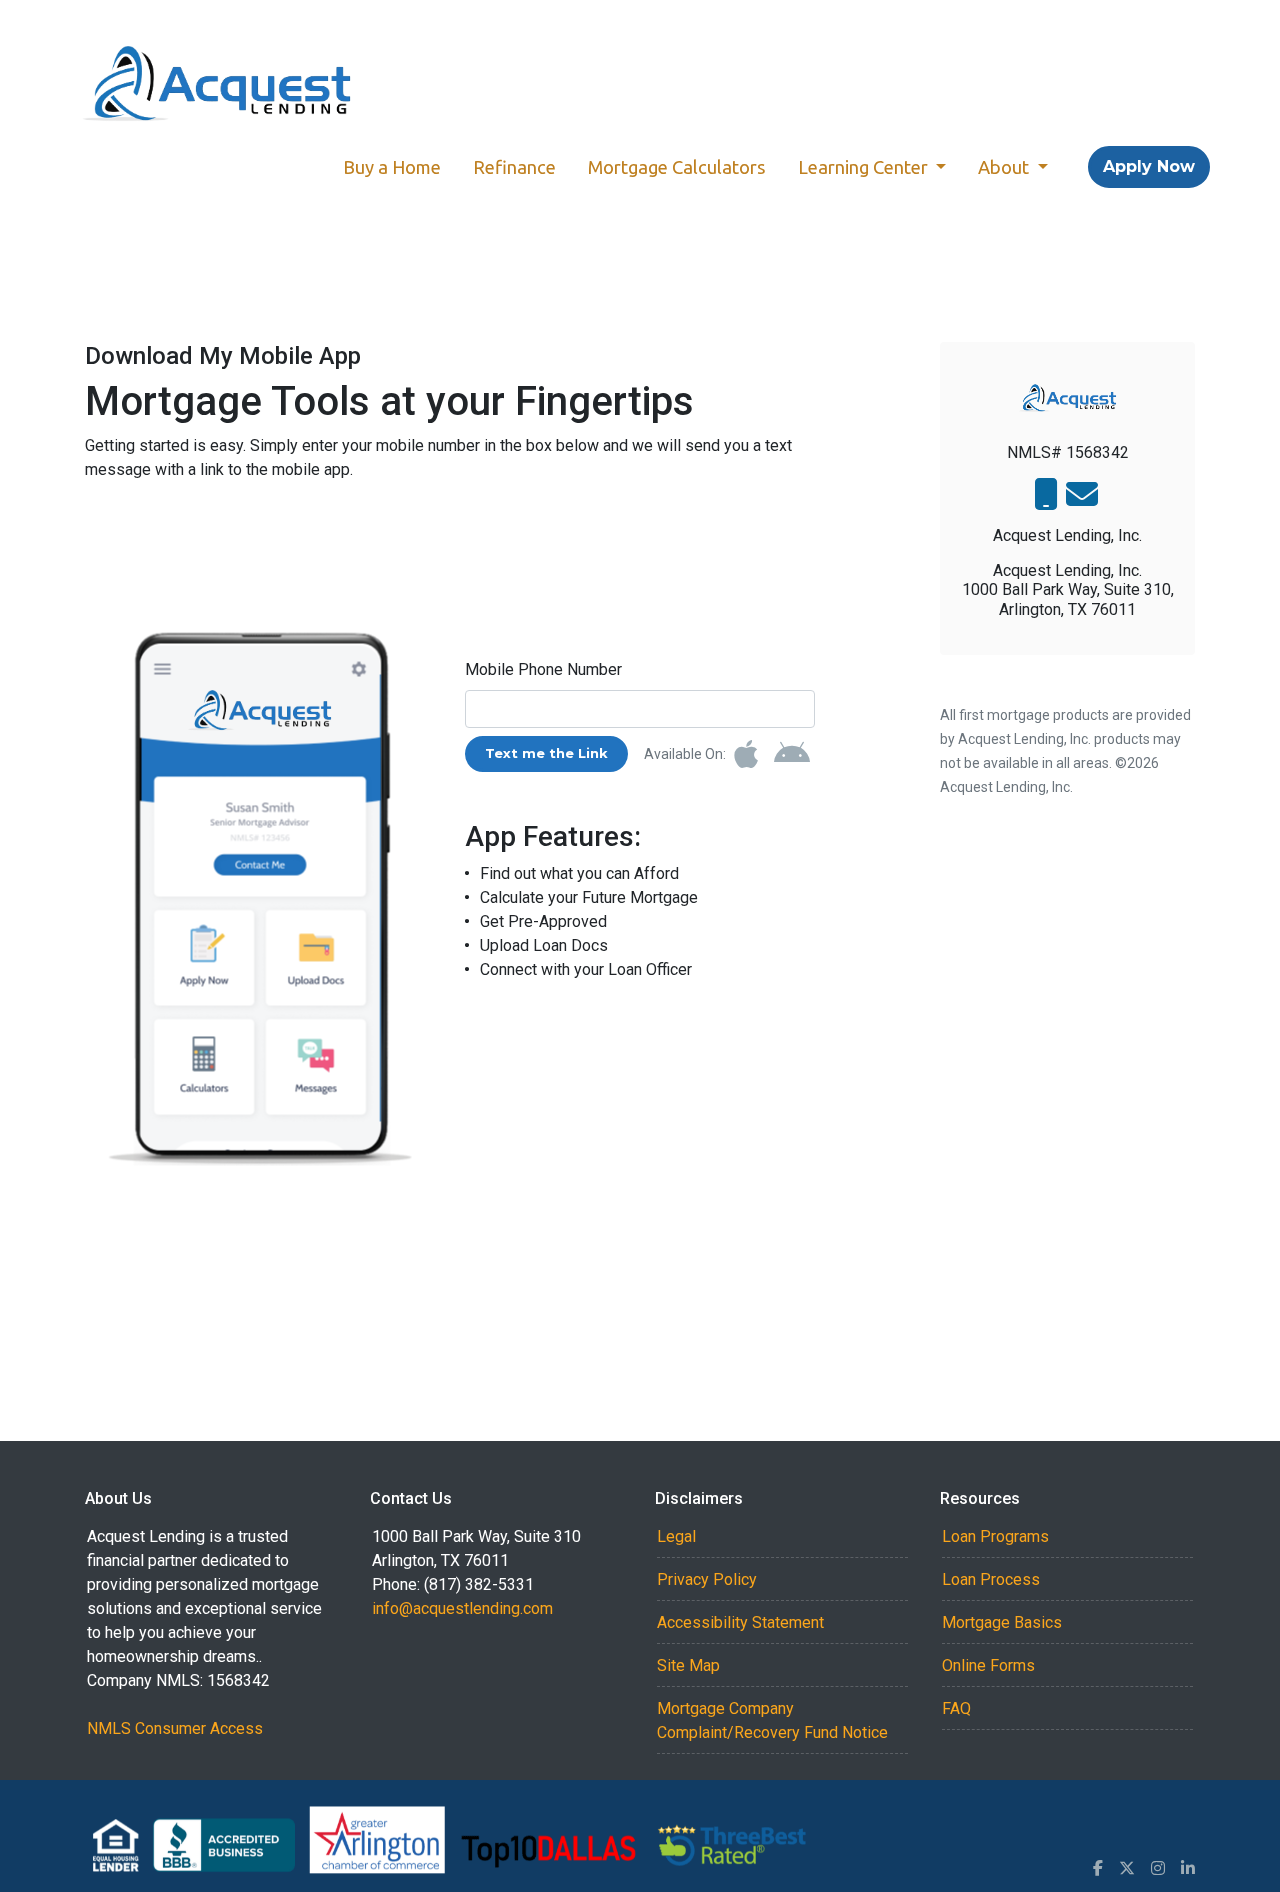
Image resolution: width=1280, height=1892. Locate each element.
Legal (676, 1536)
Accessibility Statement (740, 1622)
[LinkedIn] (1188, 1868)
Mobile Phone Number (543, 669)
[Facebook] (1098, 1868)
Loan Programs (995, 1536)
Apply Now (1149, 166)
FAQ (956, 1708)
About (1005, 167)
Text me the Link (546, 753)
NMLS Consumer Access (175, 1728)
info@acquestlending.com (462, 1608)
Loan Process (991, 1579)
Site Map (688, 1665)
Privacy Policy (707, 1579)
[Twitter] (1127, 1868)
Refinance (514, 167)
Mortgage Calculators (677, 167)
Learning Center (865, 167)
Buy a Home (392, 167)
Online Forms (988, 1665)
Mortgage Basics (1002, 1622)
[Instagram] (1158, 1868)
